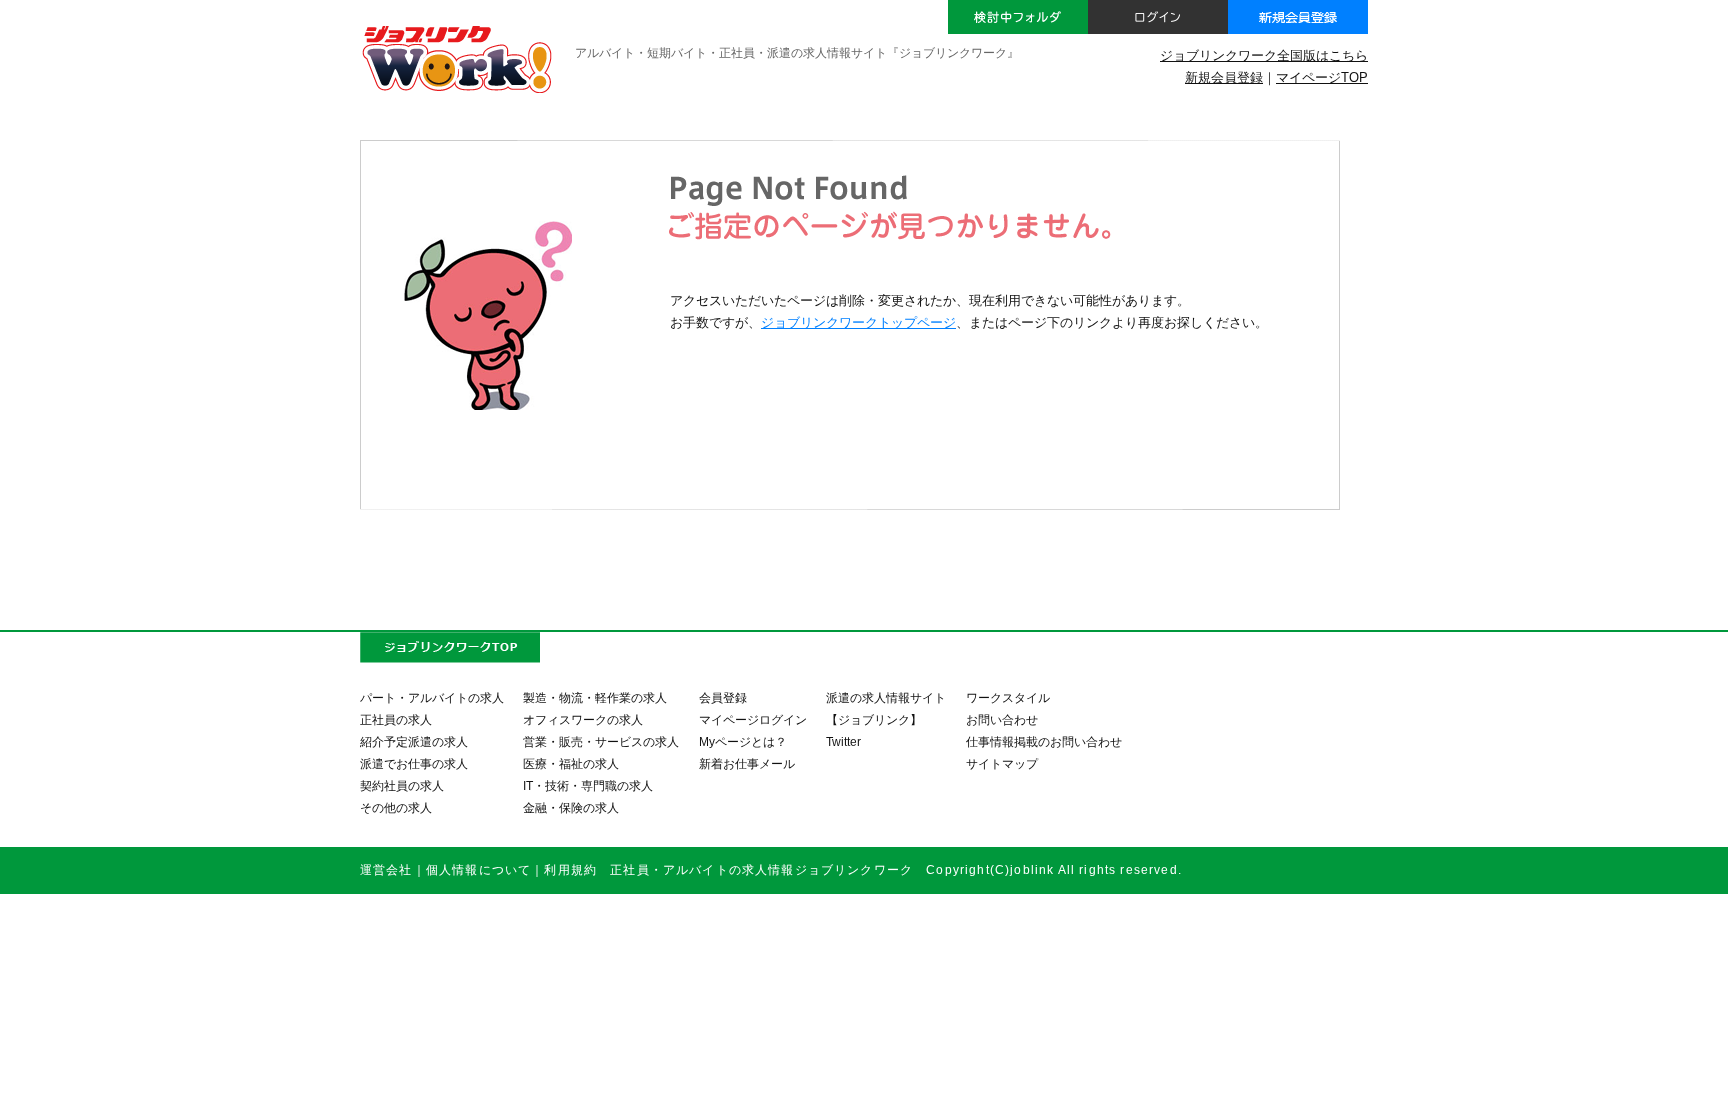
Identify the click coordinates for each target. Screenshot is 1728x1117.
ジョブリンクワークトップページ (858, 322)
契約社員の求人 (402, 785)
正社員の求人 (396, 719)
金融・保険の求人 (571, 807)
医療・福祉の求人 (571, 763)
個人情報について (478, 869)
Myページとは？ (743, 741)
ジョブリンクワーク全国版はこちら (1264, 55)
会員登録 (723, 697)
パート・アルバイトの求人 (432, 697)
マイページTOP (1322, 77)
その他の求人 (396, 807)
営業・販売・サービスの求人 (601, 741)
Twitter (843, 741)
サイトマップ (1002, 763)
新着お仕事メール (747, 763)
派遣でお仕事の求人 (414, 763)
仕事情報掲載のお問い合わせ (1044, 741)
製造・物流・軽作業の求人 (595, 697)
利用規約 (570, 869)
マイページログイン (753, 719)
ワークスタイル (1008, 697)
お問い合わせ (1002, 719)
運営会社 (386, 869)
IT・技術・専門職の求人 (588, 785)
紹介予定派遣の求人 (414, 741)
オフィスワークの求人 (583, 719)
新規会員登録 (1224, 77)
